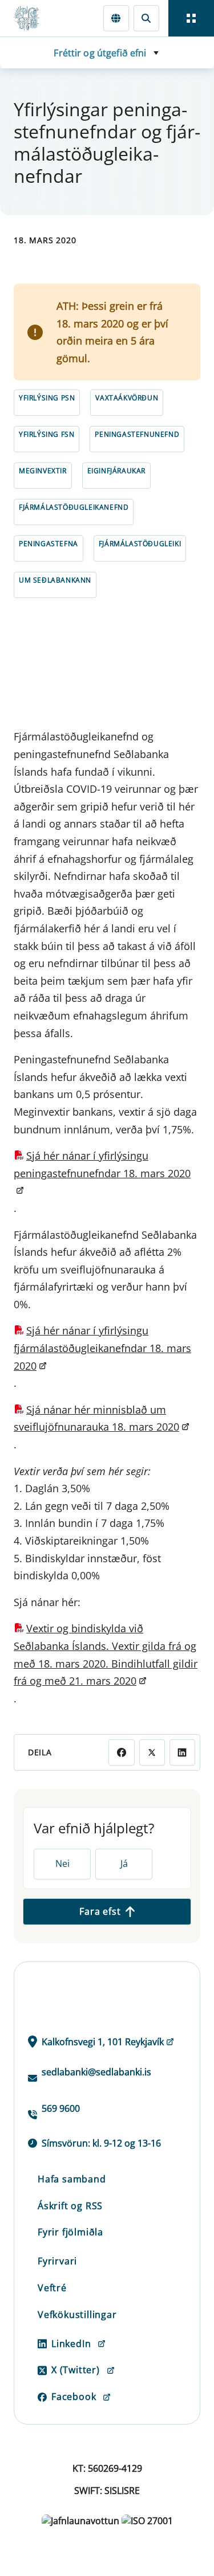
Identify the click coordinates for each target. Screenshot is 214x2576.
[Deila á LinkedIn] (182, 1752)
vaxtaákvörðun (127, 398)
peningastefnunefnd (137, 434)
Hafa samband (72, 2179)
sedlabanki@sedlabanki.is (96, 2072)
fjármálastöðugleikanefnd (74, 507)
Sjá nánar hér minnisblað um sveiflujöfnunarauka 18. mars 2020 (96, 1418)
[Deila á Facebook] (121, 1752)
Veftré (52, 2288)
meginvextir (43, 471)
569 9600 (61, 2108)
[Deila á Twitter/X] (152, 1752)
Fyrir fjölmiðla (70, 2232)
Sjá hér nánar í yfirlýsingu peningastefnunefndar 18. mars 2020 (102, 1164)
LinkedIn (71, 2344)
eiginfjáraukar (116, 471)
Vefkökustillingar (77, 2315)
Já (124, 1864)
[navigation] (191, 18)
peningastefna (49, 544)
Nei (62, 1864)
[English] (116, 18)
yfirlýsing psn (47, 398)
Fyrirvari (57, 2261)
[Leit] (146, 18)
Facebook (74, 2397)
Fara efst (100, 1911)
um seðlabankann (55, 580)
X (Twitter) (76, 2370)
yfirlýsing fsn (47, 434)
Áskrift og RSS (70, 2206)
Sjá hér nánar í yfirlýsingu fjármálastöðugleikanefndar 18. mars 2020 (102, 1348)
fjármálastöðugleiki (140, 544)
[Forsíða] (32, 18)
